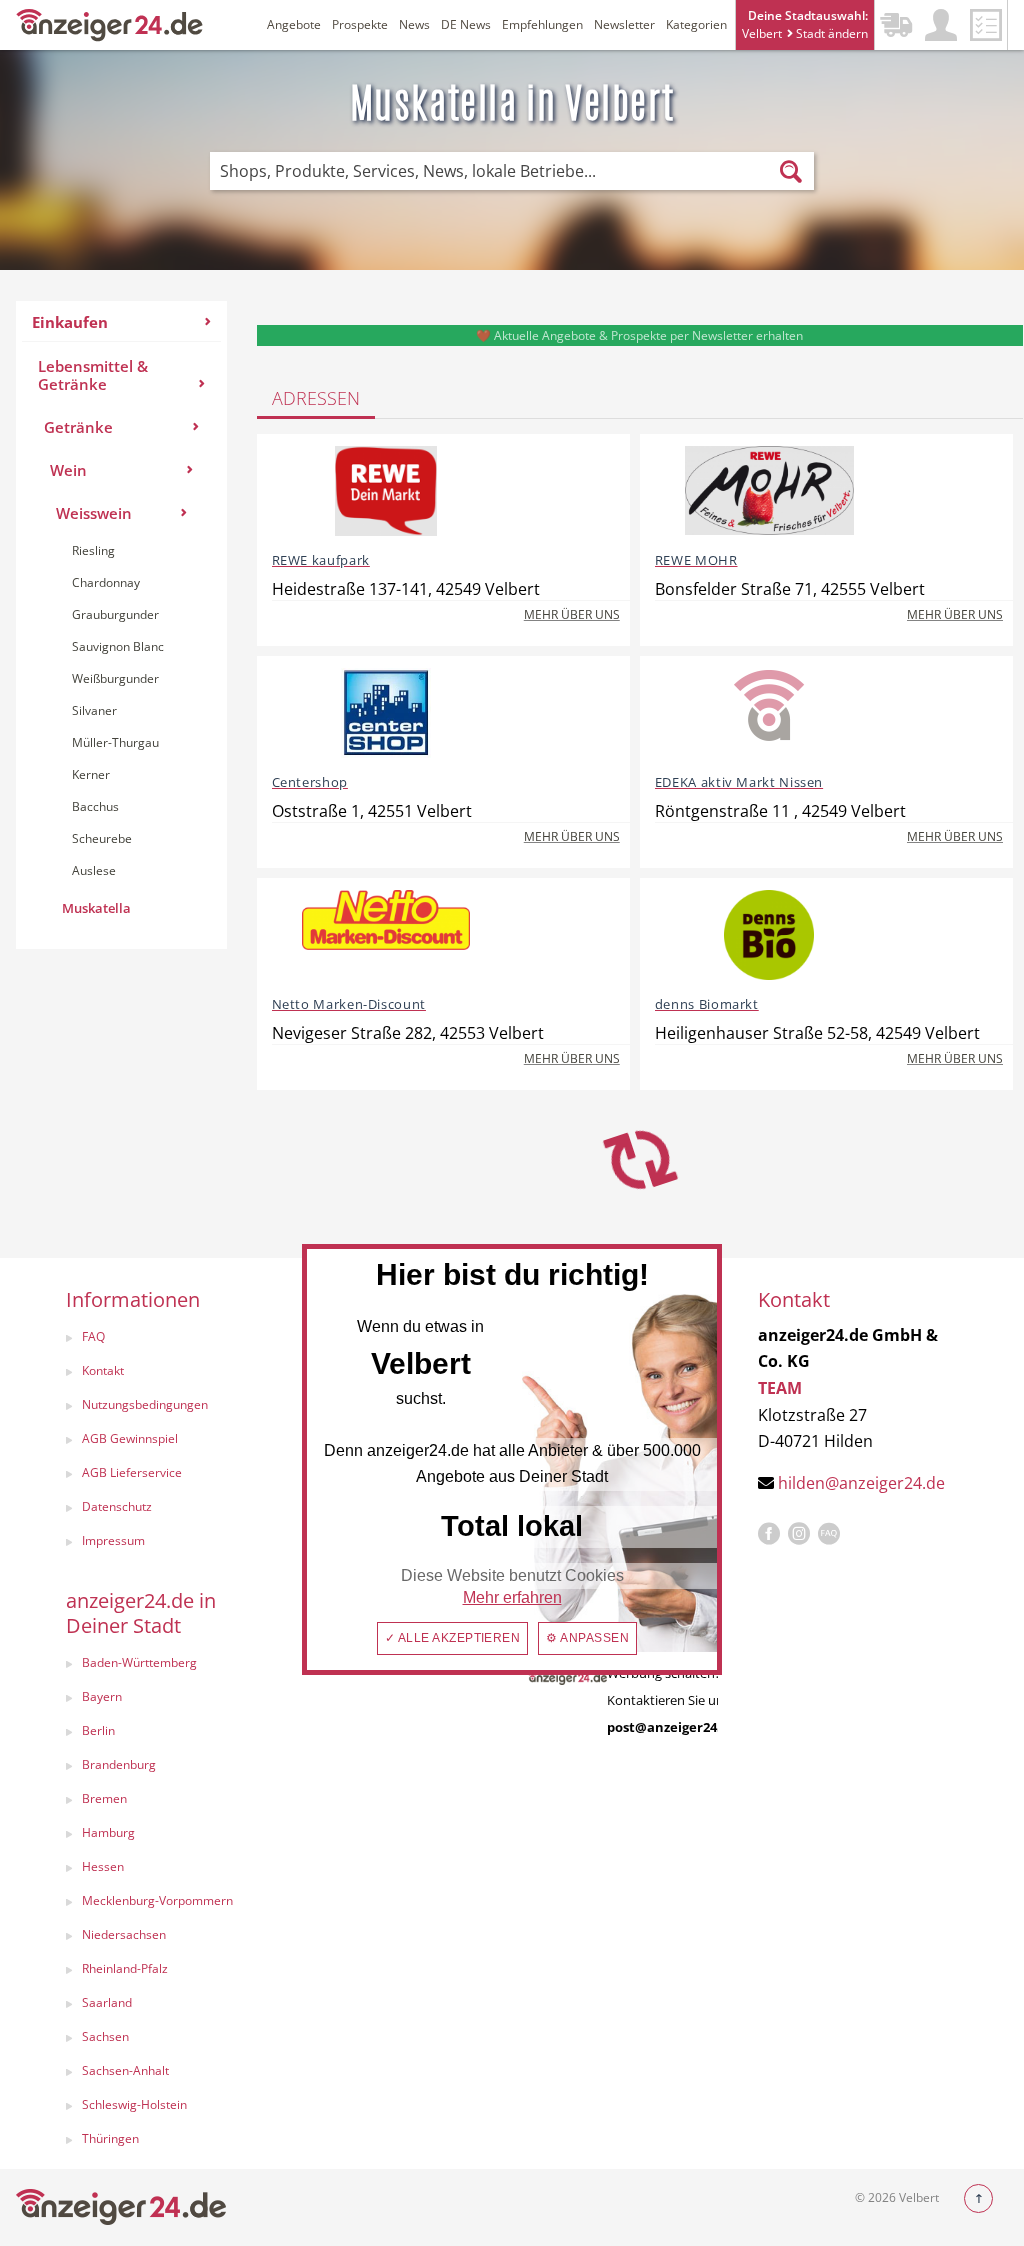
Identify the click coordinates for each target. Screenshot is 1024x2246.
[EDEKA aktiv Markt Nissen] (769, 713)
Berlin (98, 1730)
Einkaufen (70, 322)
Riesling (93, 550)
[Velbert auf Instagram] (799, 1534)
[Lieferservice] (896, 25)
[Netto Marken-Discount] (386, 935)
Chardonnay (106, 582)
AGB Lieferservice (132, 1472)
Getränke (78, 427)
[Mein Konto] (941, 25)
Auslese (94, 870)
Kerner (91, 774)
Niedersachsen (124, 1934)
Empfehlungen (542, 24)
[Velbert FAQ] (829, 1534)
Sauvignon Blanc (118, 646)
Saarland (107, 2002)
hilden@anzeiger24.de (861, 1483)
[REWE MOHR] (769, 491)
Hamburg (108, 1832)
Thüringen (110, 2138)
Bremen (104, 1798)
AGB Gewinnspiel (130, 1438)
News (414, 24)
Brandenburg (119, 1764)
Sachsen (105, 2036)
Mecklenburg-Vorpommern (157, 1900)
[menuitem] (121, 625)
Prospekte (360, 24)
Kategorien (696, 24)
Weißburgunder (115, 678)
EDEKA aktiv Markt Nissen (739, 782)
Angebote (294, 24)
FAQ (93, 1336)
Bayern (102, 1696)
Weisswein (94, 513)
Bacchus (95, 806)
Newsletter (624, 24)
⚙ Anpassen (587, 1638)
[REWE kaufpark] (386, 491)
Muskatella (96, 908)
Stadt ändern (830, 33)
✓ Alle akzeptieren (453, 1638)
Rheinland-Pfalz (125, 1968)
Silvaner (94, 710)
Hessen (103, 1866)
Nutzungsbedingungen (145, 1404)
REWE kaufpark (321, 560)
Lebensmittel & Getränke (93, 375)
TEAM (780, 1388)
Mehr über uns (572, 614)
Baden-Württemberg (139, 1662)
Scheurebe (102, 838)
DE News (466, 24)
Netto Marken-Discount (349, 1004)
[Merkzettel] (986, 25)
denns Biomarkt (707, 1004)
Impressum (113, 1540)
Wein (68, 470)
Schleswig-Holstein (134, 2104)
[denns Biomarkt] (769, 935)
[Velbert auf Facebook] (769, 1534)
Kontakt (103, 1370)
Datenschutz (117, 1506)
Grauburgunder (115, 614)
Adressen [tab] (316, 398)
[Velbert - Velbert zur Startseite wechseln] (110, 23)
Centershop (310, 782)
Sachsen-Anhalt (125, 2070)
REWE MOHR (696, 560)
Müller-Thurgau (115, 742)
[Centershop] (386, 713)
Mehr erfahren (512, 1597)
